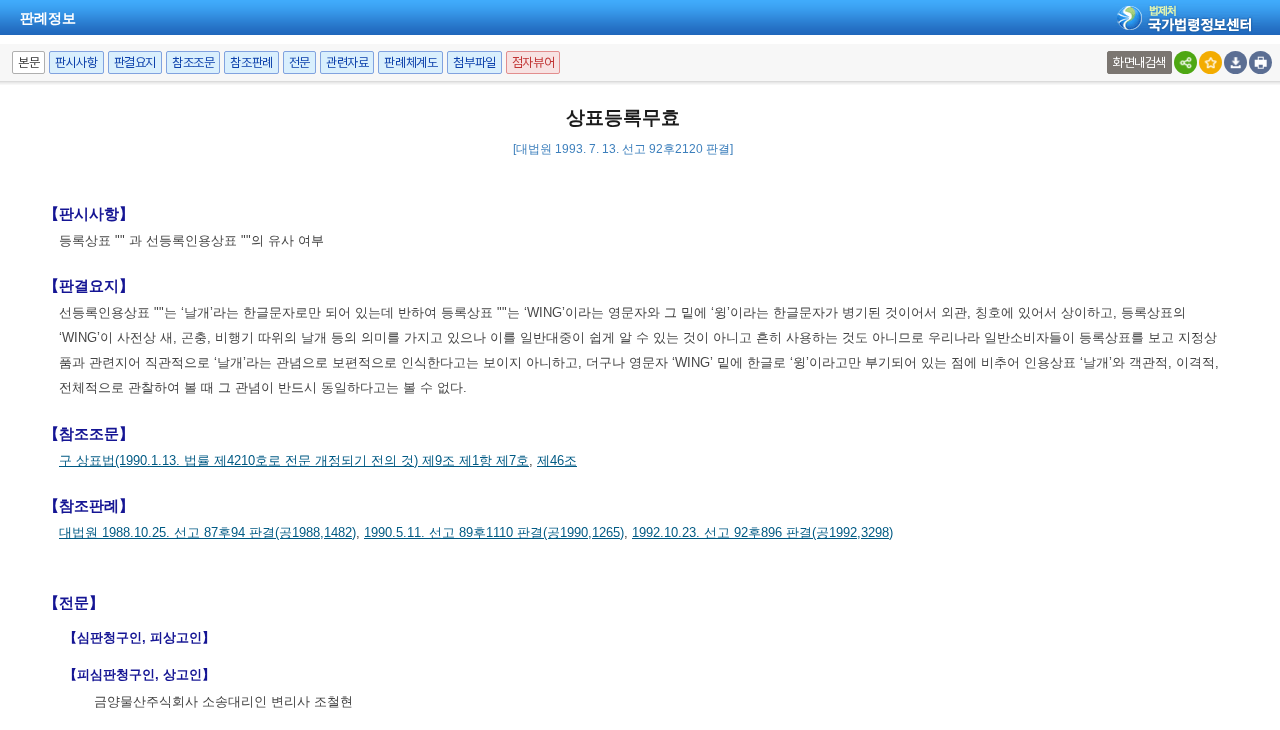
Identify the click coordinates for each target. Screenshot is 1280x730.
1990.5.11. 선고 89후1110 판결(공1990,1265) (494, 532)
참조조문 (193, 62)
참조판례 (251, 62)
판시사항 (76, 62)
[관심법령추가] (1210, 62)
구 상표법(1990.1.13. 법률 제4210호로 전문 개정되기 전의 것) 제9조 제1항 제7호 (294, 460)
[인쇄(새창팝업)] (1260, 62)
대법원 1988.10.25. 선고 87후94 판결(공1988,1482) (207, 532)
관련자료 (347, 62)
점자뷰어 (533, 62)
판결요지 (135, 62)
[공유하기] (1185, 62)
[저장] (1235, 62)
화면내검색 (1139, 62)
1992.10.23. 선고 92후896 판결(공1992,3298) (762, 532)
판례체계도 (410, 62)
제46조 (557, 460)
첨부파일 (474, 62)
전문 (299, 62)
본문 (28, 62)
